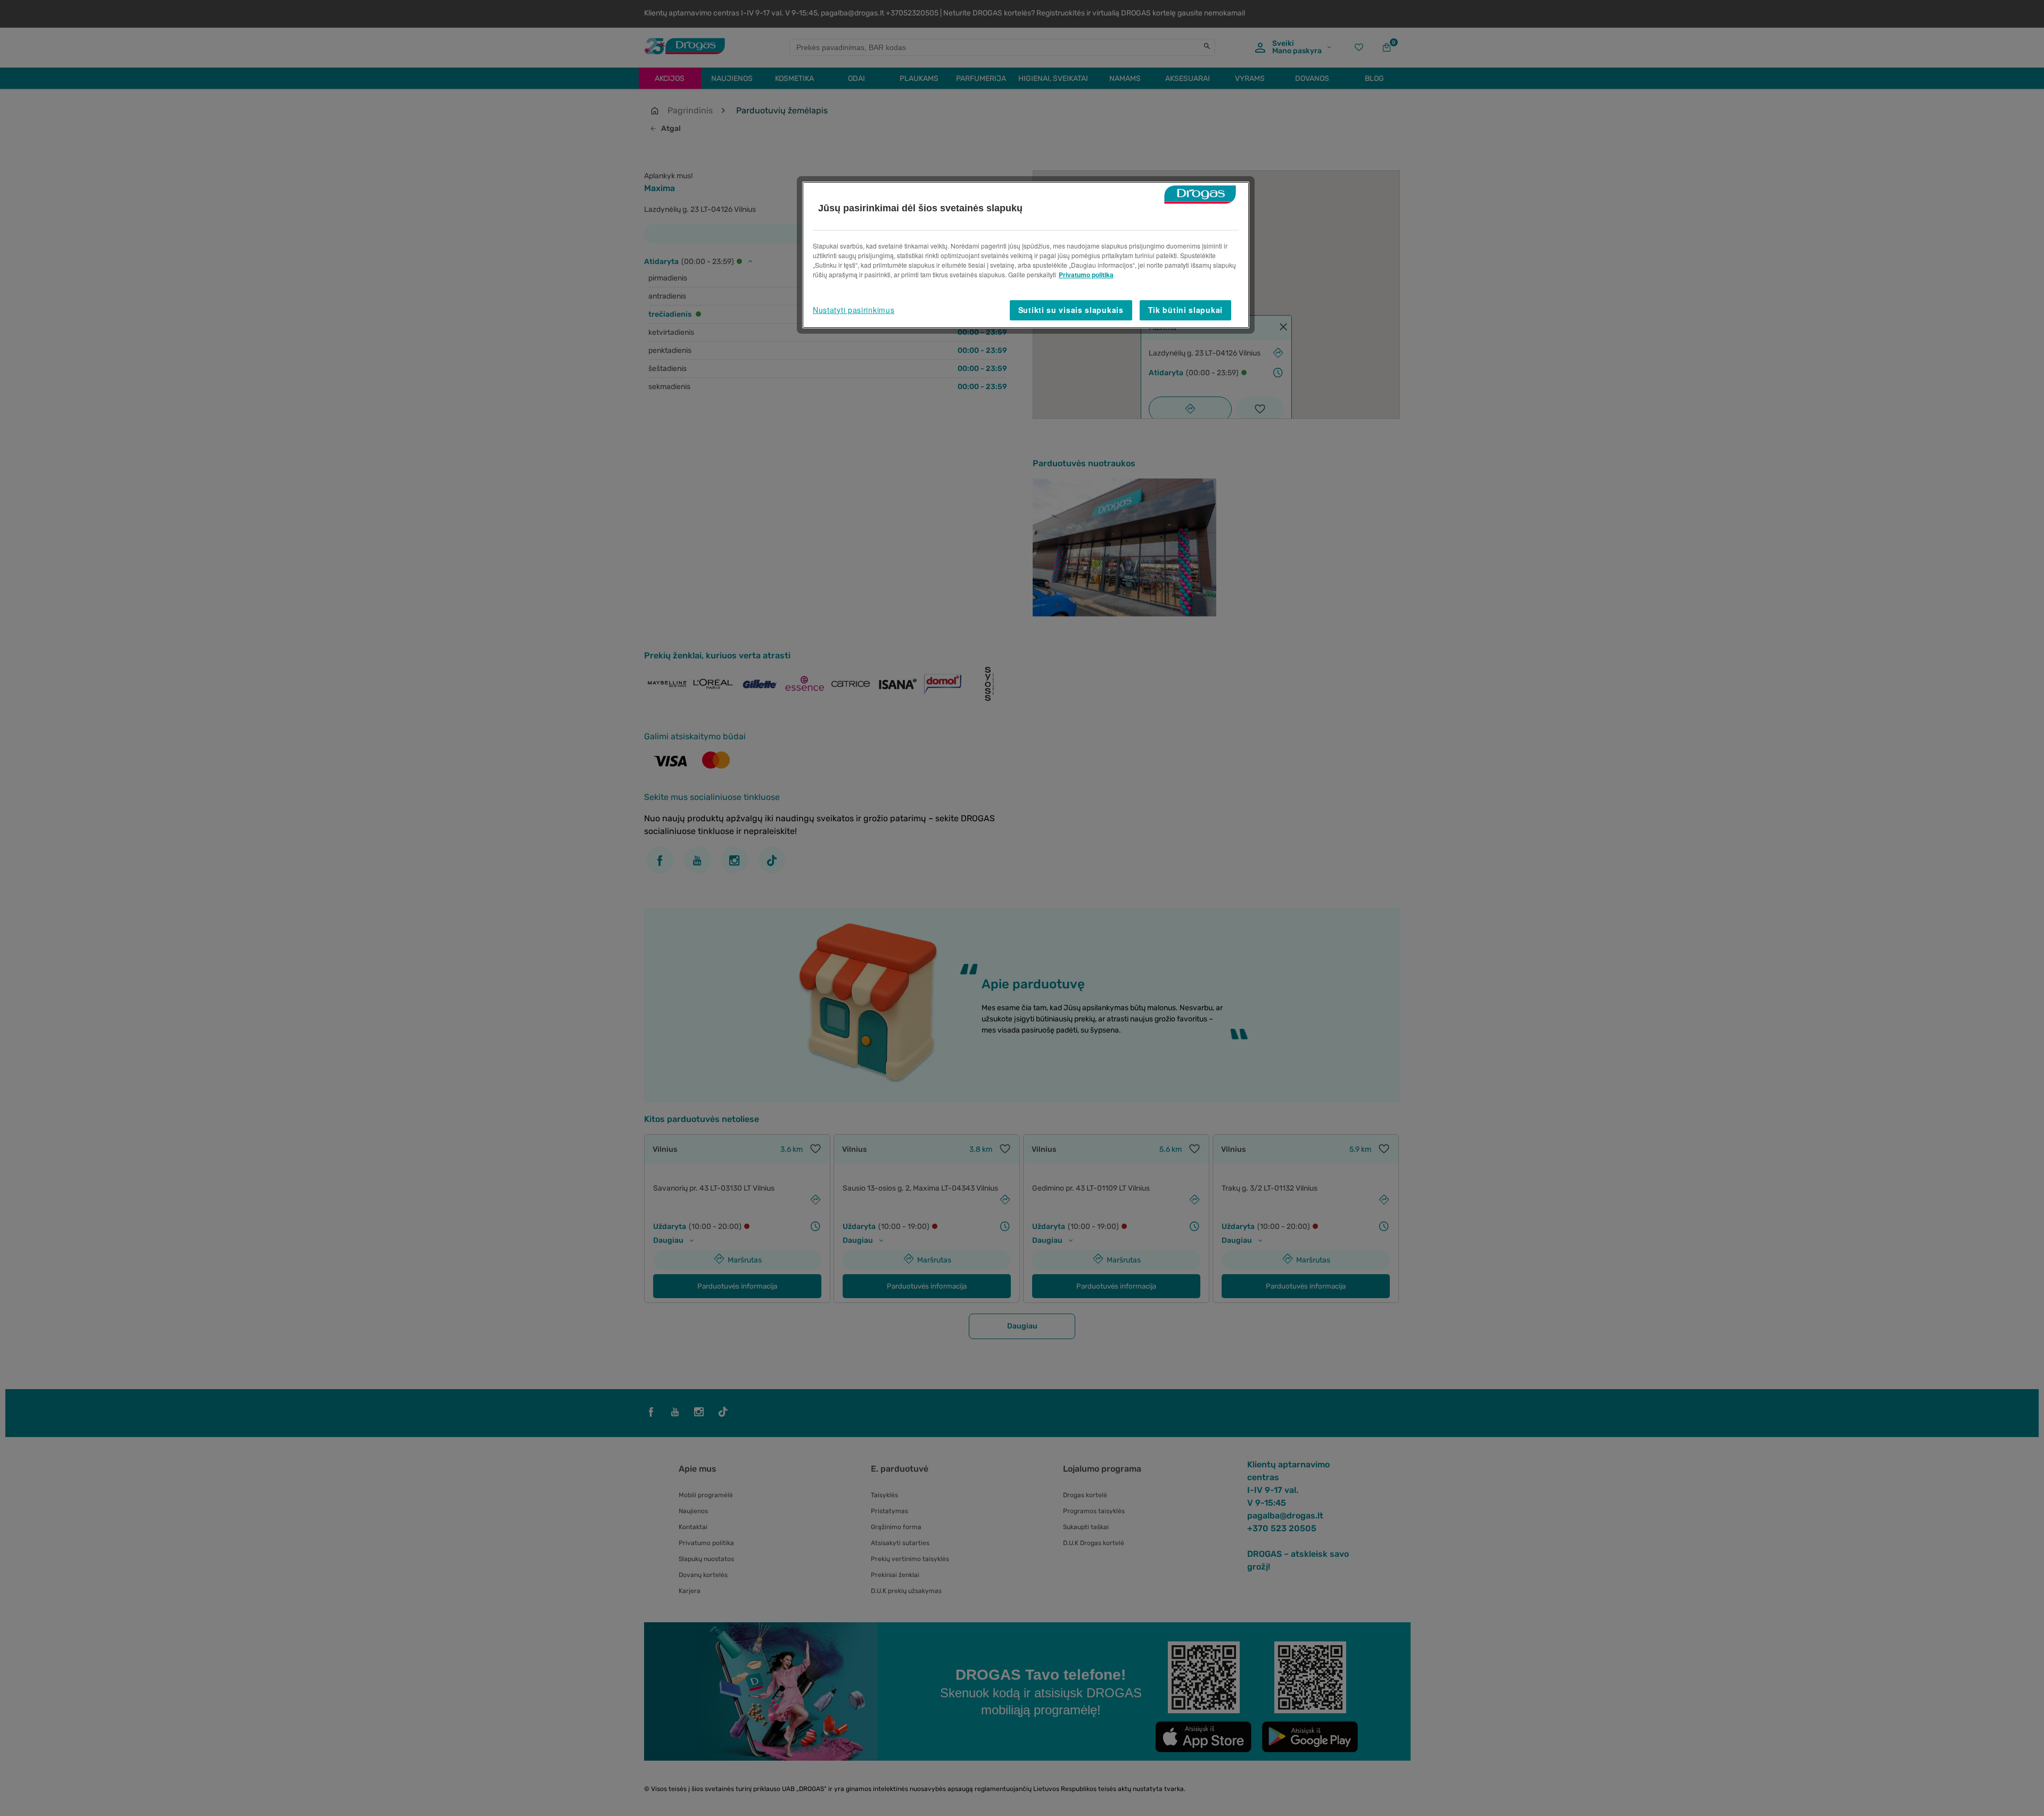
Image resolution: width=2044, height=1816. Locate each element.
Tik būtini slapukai (1185, 310)
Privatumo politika (1086, 275)
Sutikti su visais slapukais (1071, 310)
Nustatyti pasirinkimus (854, 310)
